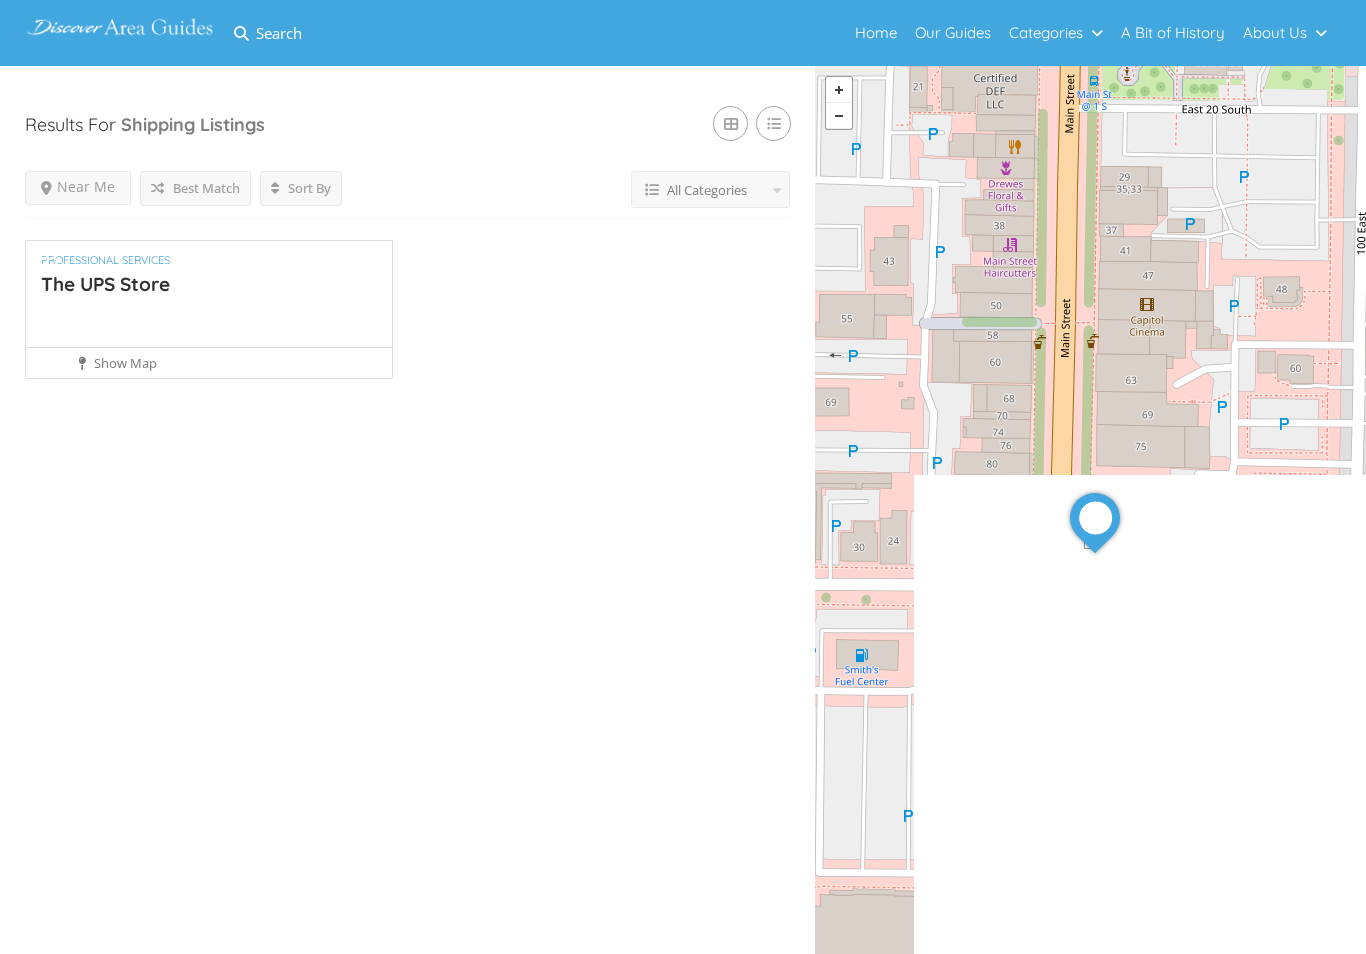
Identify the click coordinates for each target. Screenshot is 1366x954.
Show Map (124, 363)
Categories (1046, 32)
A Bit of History (1173, 32)
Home (876, 32)
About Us (1275, 32)
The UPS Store (105, 284)
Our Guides (953, 32)
